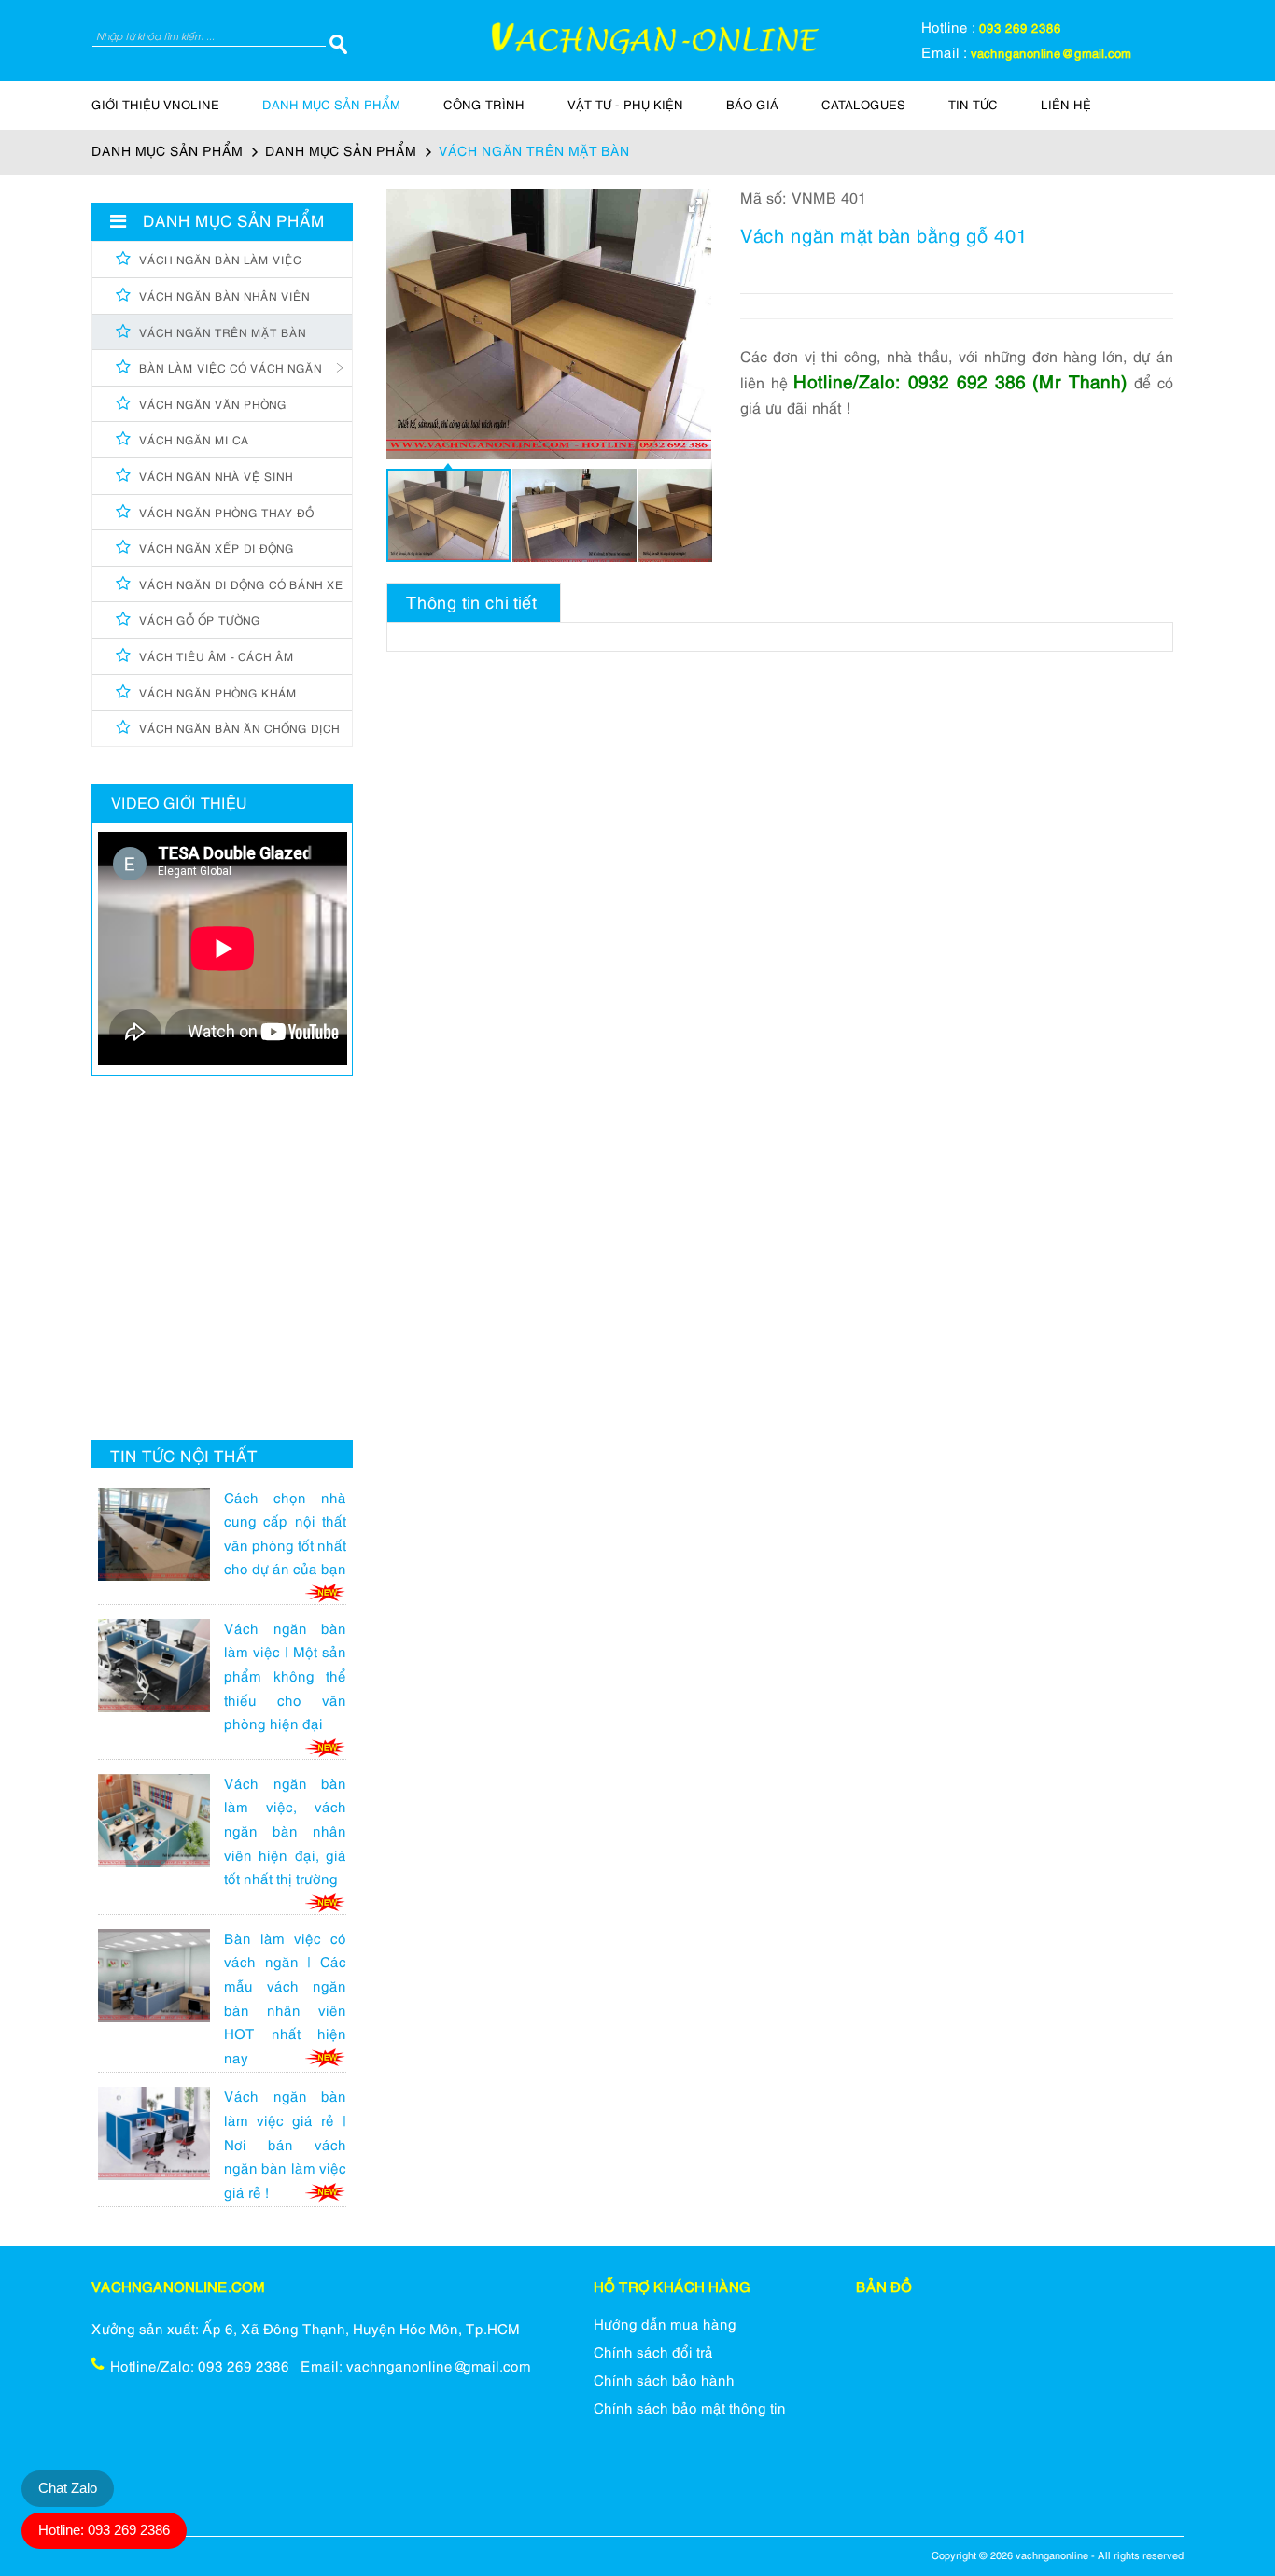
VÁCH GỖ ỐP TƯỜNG (200, 621)
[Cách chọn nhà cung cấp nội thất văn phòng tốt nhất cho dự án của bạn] (161, 1541)
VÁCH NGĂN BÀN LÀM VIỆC (220, 261)
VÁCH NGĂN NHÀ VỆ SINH (216, 478)
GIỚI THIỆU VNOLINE (155, 106)
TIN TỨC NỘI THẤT (184, 1458)
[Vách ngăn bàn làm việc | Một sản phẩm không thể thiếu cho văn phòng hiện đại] (161, 1672)
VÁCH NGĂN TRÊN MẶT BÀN (223, 334)
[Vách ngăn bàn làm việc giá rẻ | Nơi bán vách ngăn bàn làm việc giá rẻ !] (161, 2140)
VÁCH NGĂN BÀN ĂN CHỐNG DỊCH (239, 730)
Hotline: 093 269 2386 (104, 2530)
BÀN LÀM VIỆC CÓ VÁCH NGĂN (231, 369)
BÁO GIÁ (752, 106)
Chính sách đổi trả (653, 2354)
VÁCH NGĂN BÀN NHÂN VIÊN (224, 297)
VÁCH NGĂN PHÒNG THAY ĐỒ (226, 514)
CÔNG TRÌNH (484, 106)
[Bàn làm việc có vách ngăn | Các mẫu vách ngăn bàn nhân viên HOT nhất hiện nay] (161, 1982)
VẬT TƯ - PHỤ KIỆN (625, 106)
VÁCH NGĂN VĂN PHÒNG (213, 406)
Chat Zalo (68, 2488)
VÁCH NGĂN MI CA (194, 441)
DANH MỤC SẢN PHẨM (331, 106)
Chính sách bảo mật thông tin (690, 2410)
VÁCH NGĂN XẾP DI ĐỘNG (217, 549)
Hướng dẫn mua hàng (665, 2326)
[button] (695, 205)
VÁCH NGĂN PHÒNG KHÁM (218, 694)
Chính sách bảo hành (664, 2382)
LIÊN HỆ (1066, 106)
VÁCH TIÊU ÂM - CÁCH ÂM (217, 658)
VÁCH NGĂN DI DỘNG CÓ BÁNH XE (241, 586)
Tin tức (973, 106)
